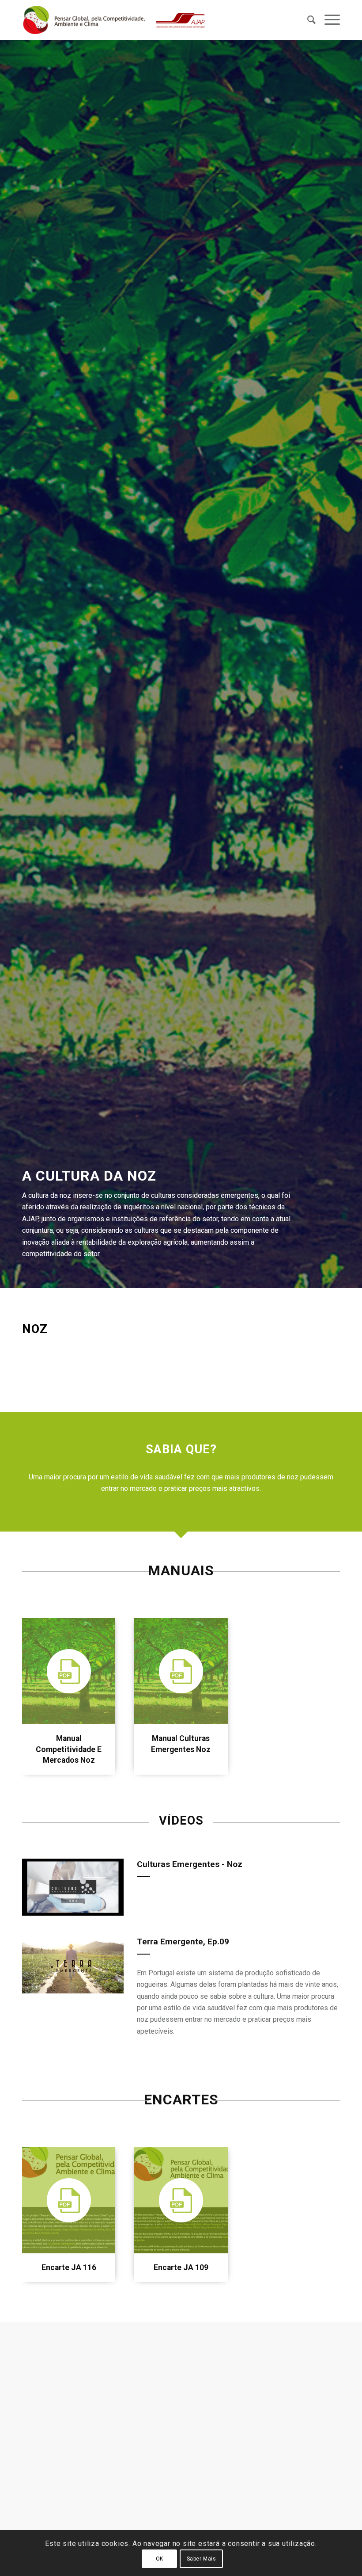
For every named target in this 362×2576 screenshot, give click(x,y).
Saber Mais (202, 2559)
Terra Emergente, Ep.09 (183, 1942)
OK (160, 2559)
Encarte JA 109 (181, 2267)
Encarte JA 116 (69, 2267)
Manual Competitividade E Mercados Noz (69, 1749)
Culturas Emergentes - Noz (190, 1864)
